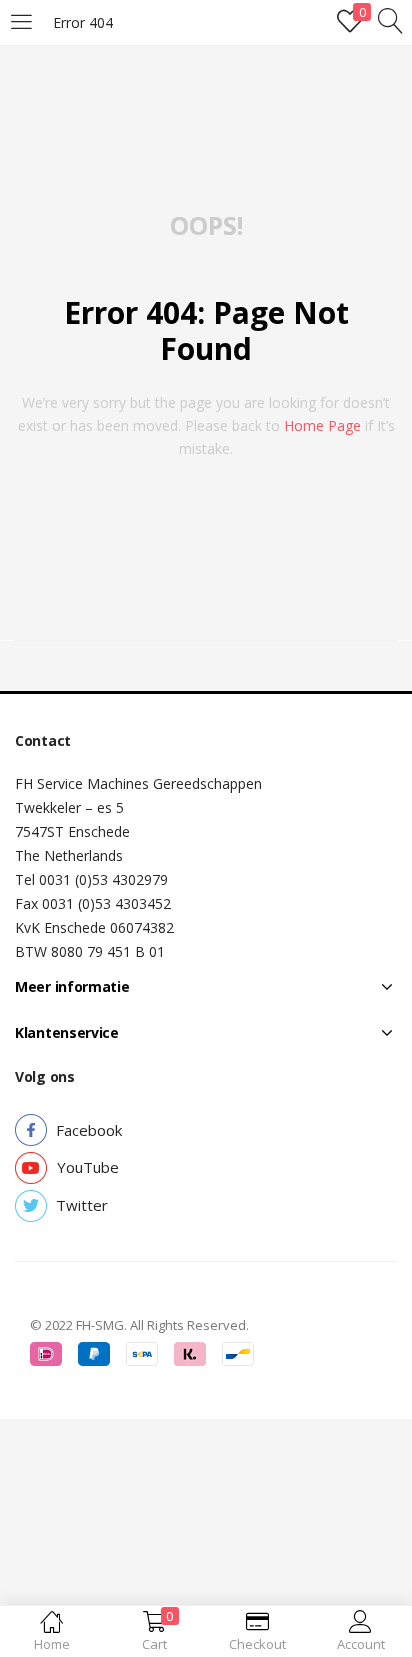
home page (322, 425)
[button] (89, 1130)
